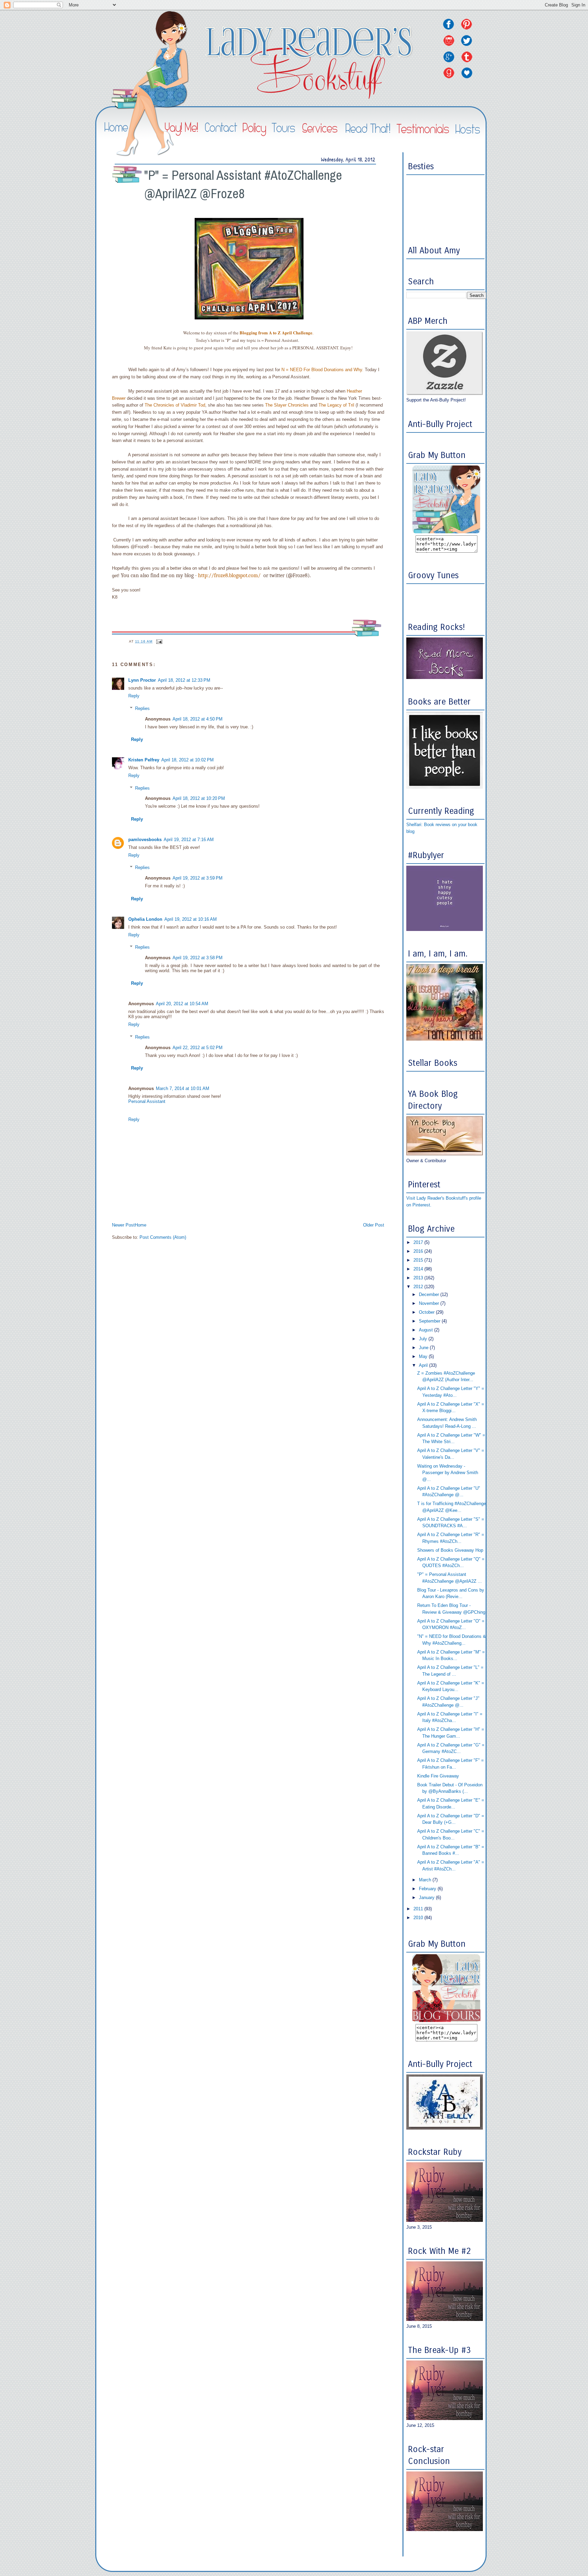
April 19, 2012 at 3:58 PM (198, 958)
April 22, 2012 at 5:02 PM (198, 1048)
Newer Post (123, 1225)
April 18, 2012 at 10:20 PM (199, 798)
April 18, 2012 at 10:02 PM (187, 760)
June (424, 1348)
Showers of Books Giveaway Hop (450, 1550)
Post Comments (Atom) (163, 1237)
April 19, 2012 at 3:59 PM (198, 878)
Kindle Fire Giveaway (438, 1776)
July (424, 1339)
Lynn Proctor (142, 680)
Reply (134, 696)
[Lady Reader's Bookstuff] (446, 532)
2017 (419, 1242)
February (428, 1889)
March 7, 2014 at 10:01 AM (183, 1088)
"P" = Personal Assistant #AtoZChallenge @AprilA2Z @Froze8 (243, 184)
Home (141, 1225)
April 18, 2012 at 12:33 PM (184, 680)
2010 (419, 1918)
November (430, 1303)
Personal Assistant (147, 1101)
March (426, 1880)
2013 (419, 1278)
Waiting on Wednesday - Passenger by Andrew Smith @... (448, 1473)
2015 (419, 1260)
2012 (419, 1287)
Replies (142, 708)
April (424, 1365)
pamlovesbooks (145, 840)
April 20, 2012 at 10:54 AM (182, 1004)
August (427, 1330)
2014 (419, 1269)
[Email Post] (159, 641)
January (427, 1898)
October (427, 1312)
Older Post (374, 1225)
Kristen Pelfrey (144, 760)
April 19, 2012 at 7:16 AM (189, 840)
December (430, 1294)
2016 (419, 1251)
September (430, 1321)
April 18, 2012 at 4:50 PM (198, 719)
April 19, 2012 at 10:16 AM (191, 919)
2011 (419, 1909)
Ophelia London (145, 919)
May (424, 1356)
